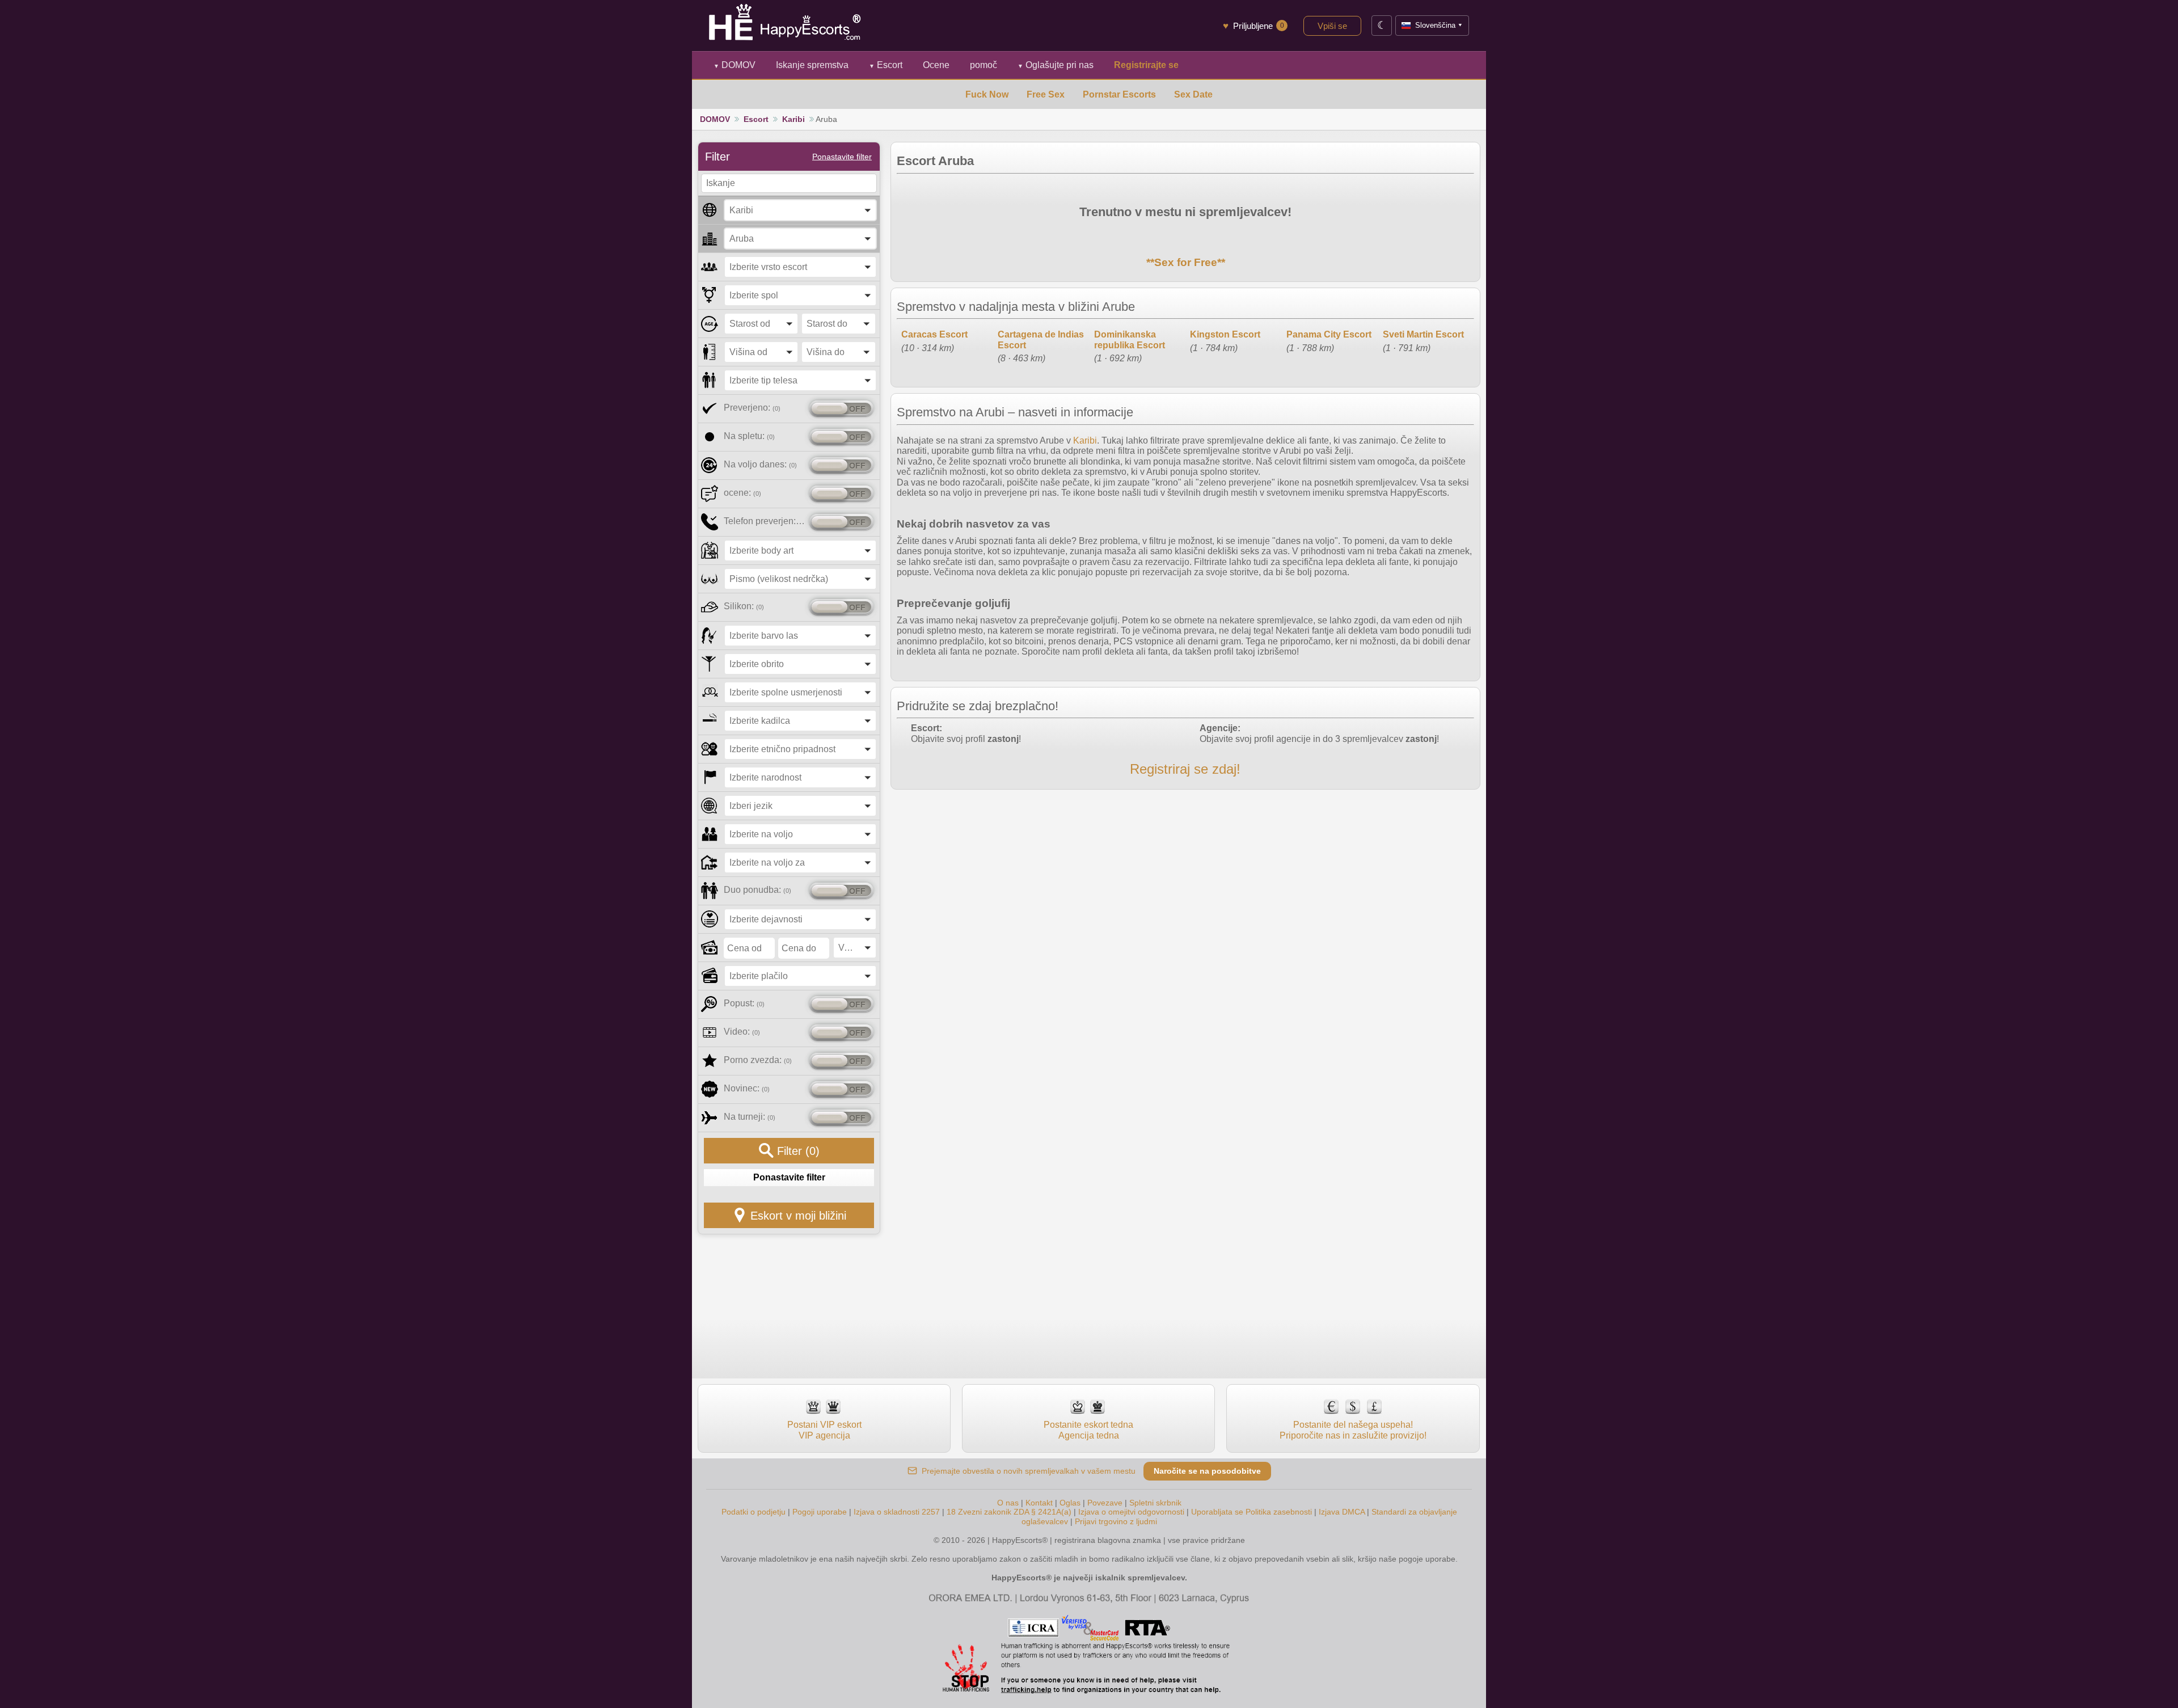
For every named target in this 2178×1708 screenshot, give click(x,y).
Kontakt (1039, 1503)
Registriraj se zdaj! (1185, 769)
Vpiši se (1332, 26)
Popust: (744, 1003)
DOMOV (735, 65)
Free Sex (1046, 94)
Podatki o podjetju (754, 1512)
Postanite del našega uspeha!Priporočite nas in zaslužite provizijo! (1353, 1430)
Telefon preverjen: (764, 521)
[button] (800, 210)
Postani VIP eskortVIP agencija (824, 1430)
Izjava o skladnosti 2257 (897, 1512)
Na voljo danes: (760, 464)
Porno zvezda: (758, 1060)
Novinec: (747, 1088)
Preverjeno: (752, 408)
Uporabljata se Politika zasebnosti (1251, 1512)
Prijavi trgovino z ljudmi (1116, 1521)
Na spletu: (749, 436)
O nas (1008, 1503)
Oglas (1070, 1503)
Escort (886, 65)
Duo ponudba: (757, 890)
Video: (742, 1032)
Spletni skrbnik (1155, 1503)
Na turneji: (750, 1117)
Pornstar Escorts (1119, 94)
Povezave (1105, 1503)
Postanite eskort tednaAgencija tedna (1088, 1430)
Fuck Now (987, 94)
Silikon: (744, 606)
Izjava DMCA (1342, 1512)
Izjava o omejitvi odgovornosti (1131, 1512)
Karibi (793, 119)
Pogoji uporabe (820, 1512)
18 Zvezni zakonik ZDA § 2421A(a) (1009, 1512)
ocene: (742, 493)
